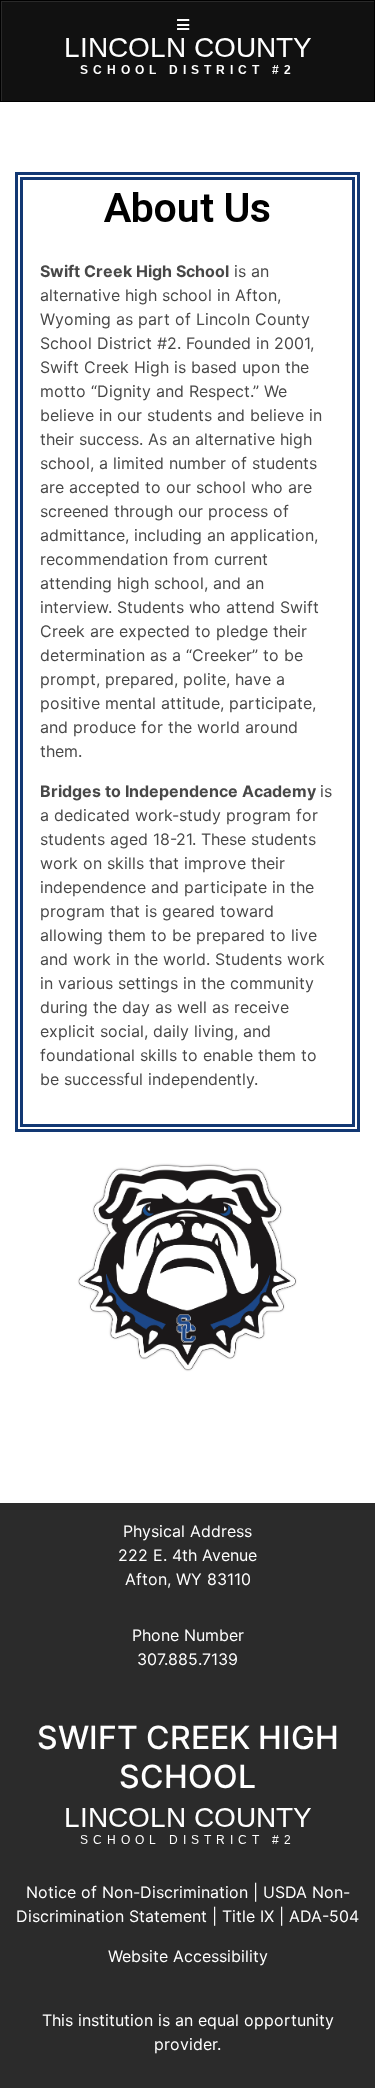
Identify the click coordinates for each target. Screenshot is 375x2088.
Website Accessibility (188, 1956)
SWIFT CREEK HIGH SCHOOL (188, 1756)
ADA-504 (324, 1916)
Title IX (248, 1916)
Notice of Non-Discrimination (137, 1892)
